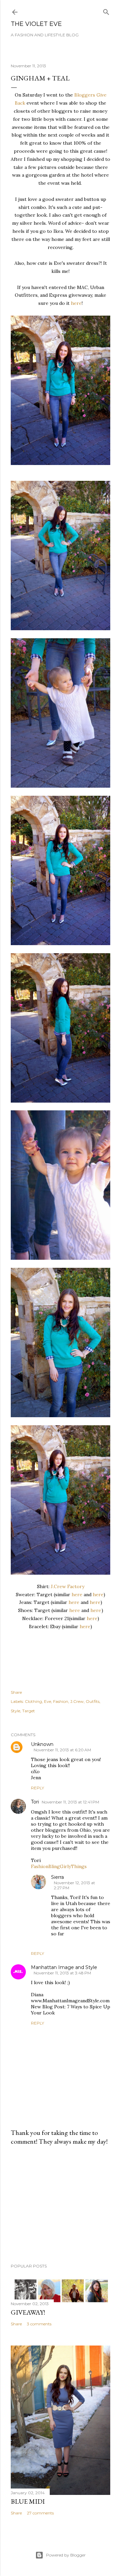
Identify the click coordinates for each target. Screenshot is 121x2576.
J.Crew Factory (68, 1586)
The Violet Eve (36, 24)
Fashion (61, 1701)
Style (15, 1711)
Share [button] (16, 1692)
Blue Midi (28, 2501)
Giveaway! (28, 2312)
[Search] (106, 11)
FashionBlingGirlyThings (59, 1866)
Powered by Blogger (66, 2555)
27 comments (40, 2513)
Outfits (93, 1701)
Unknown (42, 1744)
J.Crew (77, 1701)
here (76, 303)
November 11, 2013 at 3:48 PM (62, 1973)
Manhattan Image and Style (64, 1967)
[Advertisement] (61, 2205)
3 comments (39, 2324)
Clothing (33, 1701)
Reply (37, 1788)
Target (29, 1711)
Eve (48, 1701)
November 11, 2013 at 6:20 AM (62, 1750)
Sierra (57, 1877)
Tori (35, 1802)
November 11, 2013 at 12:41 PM (70, 1802)
